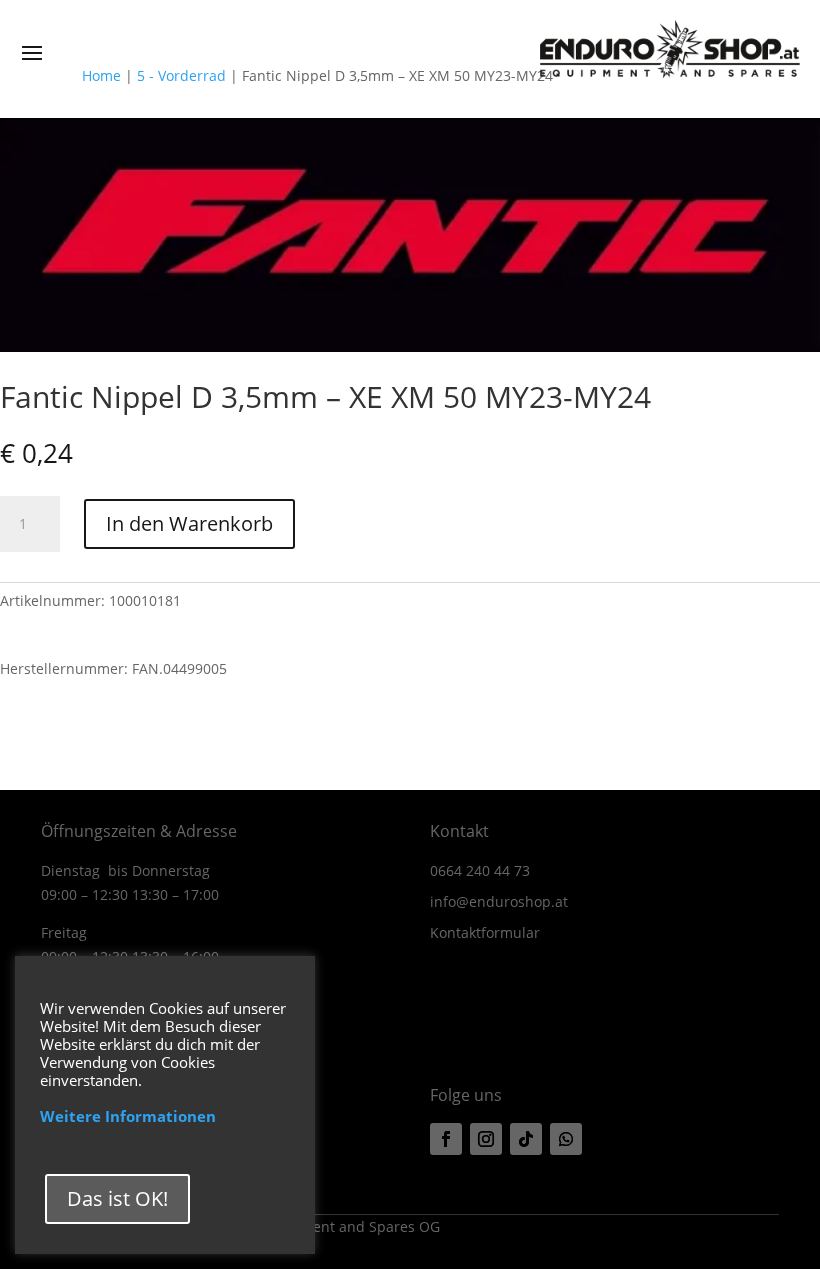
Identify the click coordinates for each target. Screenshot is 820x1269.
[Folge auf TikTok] (526, 1139)
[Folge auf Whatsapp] (566, 1139)
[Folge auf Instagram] (486, 1139)
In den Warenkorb (189, 523)
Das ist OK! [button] (117, 1198)
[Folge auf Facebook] (446, 1139)
